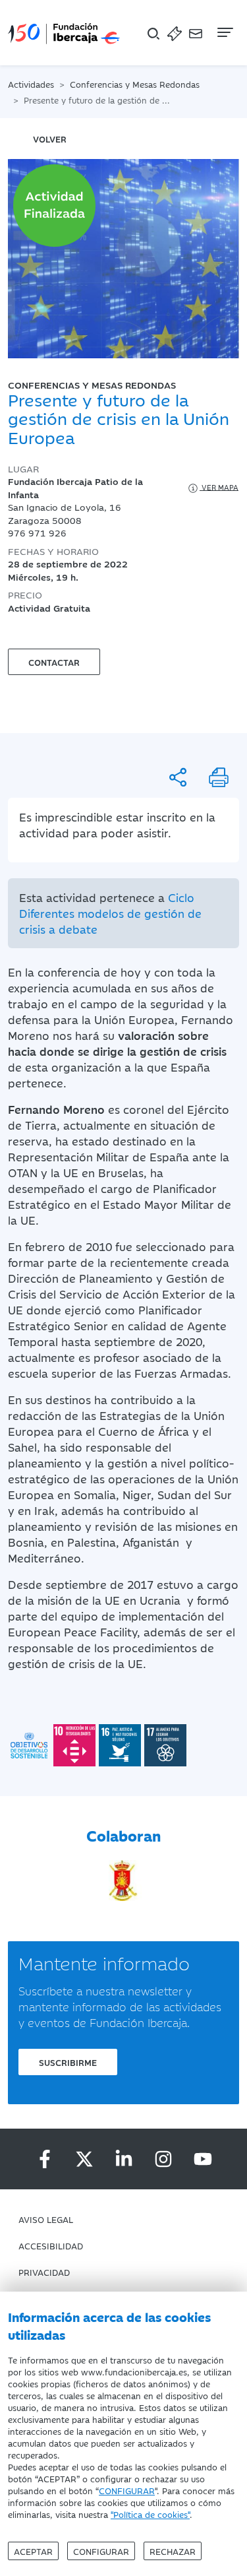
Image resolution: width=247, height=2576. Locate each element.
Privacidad (44, 2272)
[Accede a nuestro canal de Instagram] (163, 2159)
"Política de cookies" (150, 2514)
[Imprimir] (219, 777)
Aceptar (33, 2551)
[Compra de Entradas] (175, 33)
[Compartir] (178, 777)
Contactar (54, 662)
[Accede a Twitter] (84, 2159)
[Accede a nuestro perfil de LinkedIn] (124, 2159)
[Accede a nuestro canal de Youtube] (203, 2159)
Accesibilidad (51, 2245)
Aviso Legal (46, 2219)
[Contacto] (196, 33)
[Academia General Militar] (123, 1879)
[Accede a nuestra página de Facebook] (45, 2159)
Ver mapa (219, 487)
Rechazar (173, 2551)
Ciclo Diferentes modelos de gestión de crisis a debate (110, 913)
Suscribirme (68, 2062)
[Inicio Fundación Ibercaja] (64, 33)
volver (50, 139)
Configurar (101, 2551)
